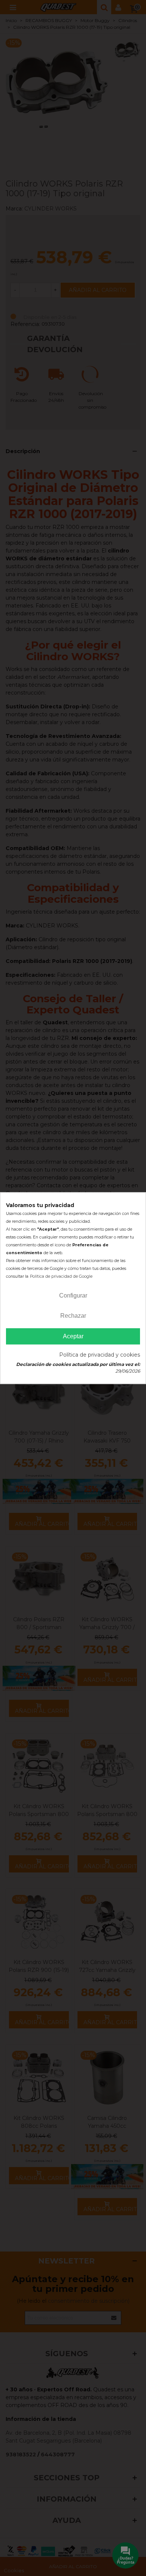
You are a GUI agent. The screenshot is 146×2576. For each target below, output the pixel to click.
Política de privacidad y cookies (100, 1355)
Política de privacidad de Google (61, 1276)
